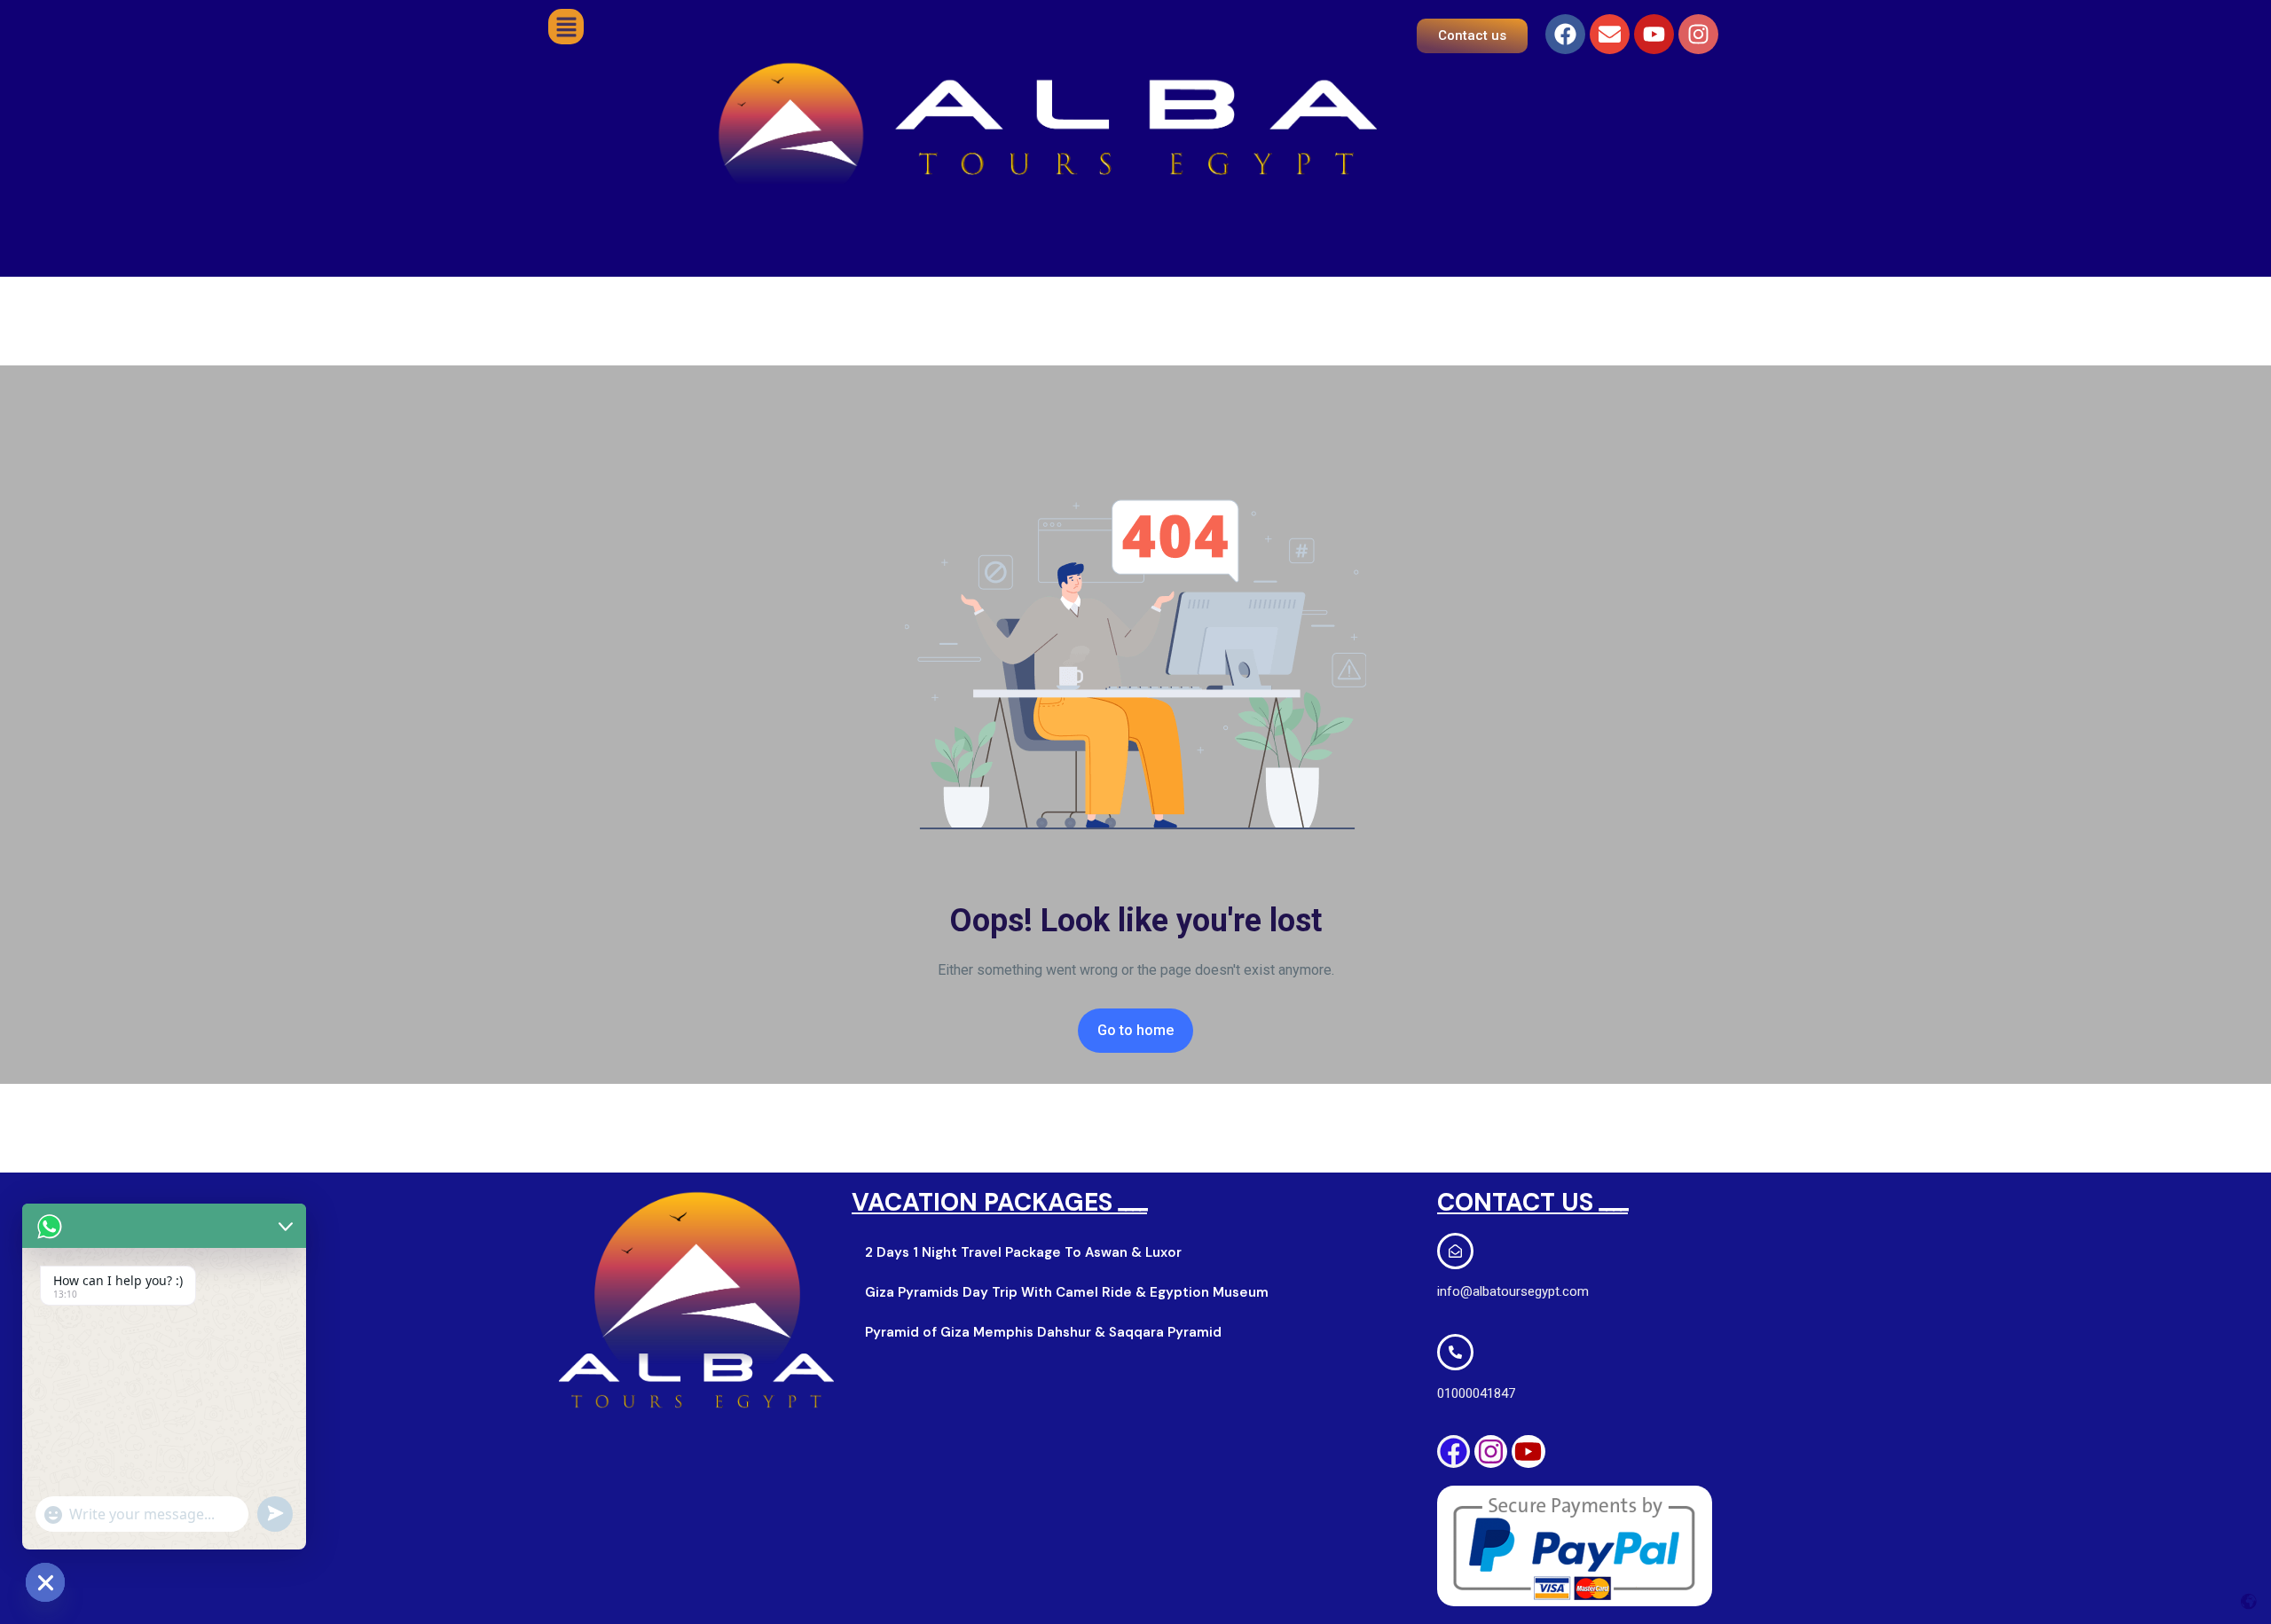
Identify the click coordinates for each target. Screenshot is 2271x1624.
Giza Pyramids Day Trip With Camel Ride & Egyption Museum (1067, 1292)
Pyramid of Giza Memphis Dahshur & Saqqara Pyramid (1043, 1332)
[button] (566, 27)
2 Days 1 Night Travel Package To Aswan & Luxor (1023, 1252)
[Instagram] (1698, 34)
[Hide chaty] (45, 1582)
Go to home (1135, 1030)
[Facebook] (1565, 34)
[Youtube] (1654, 34)
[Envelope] (1610, 34)
